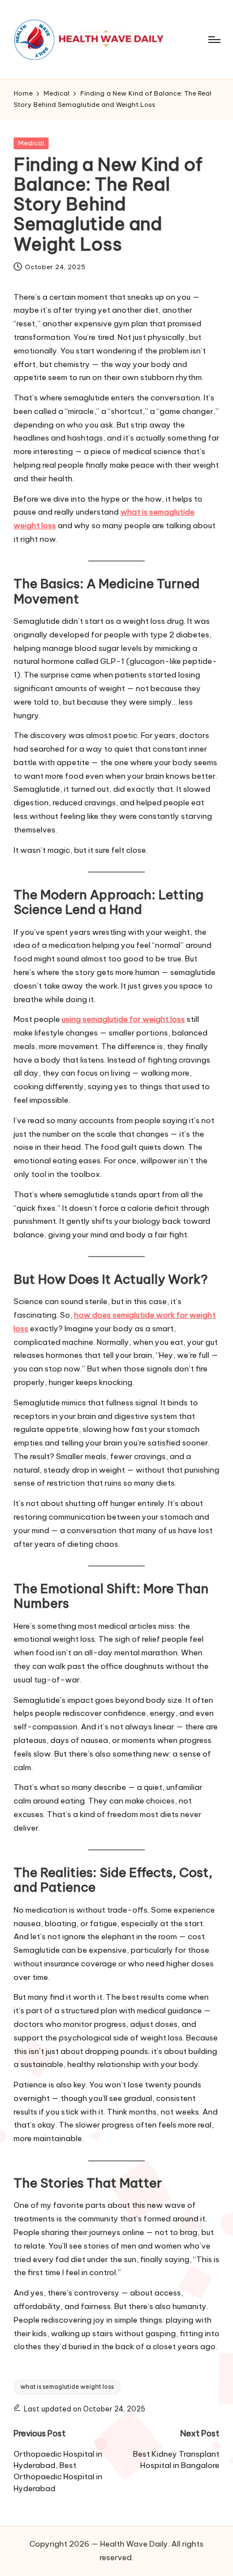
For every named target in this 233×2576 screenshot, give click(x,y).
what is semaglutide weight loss (67, 2387)
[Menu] (214, 39)
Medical (31, 143)
